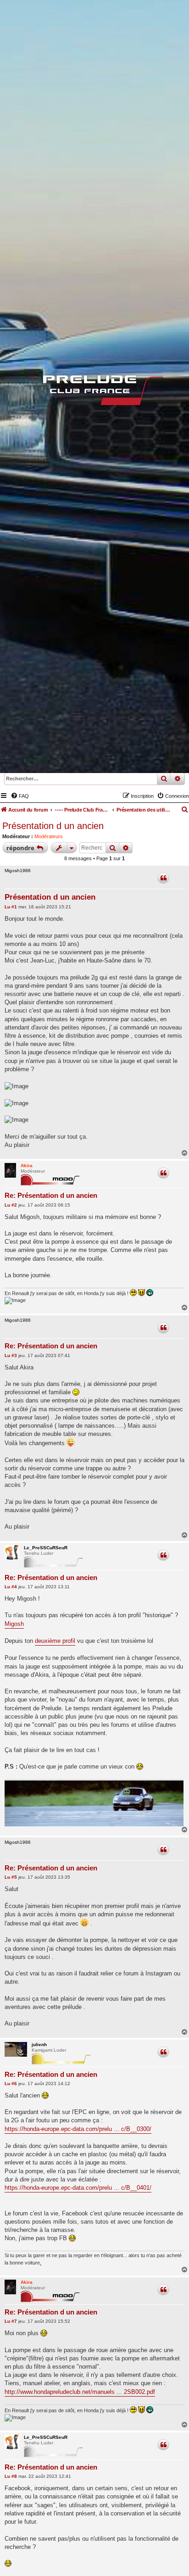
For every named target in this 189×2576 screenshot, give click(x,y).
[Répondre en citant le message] (163, 878)
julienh (39, 2045)
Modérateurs (49, 836)
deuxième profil (55, 1641)
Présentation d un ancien (53, 826)
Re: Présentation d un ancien (51, 1195)
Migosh (14, 1624)
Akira (27, 1166)
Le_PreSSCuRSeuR (46, 1548)
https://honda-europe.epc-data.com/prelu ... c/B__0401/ (78, 2188)
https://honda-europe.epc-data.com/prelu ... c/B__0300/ (78, 2129)
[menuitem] (20, 796)
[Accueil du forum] (94, 392)
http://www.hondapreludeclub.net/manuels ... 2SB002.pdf (80, 2392)
